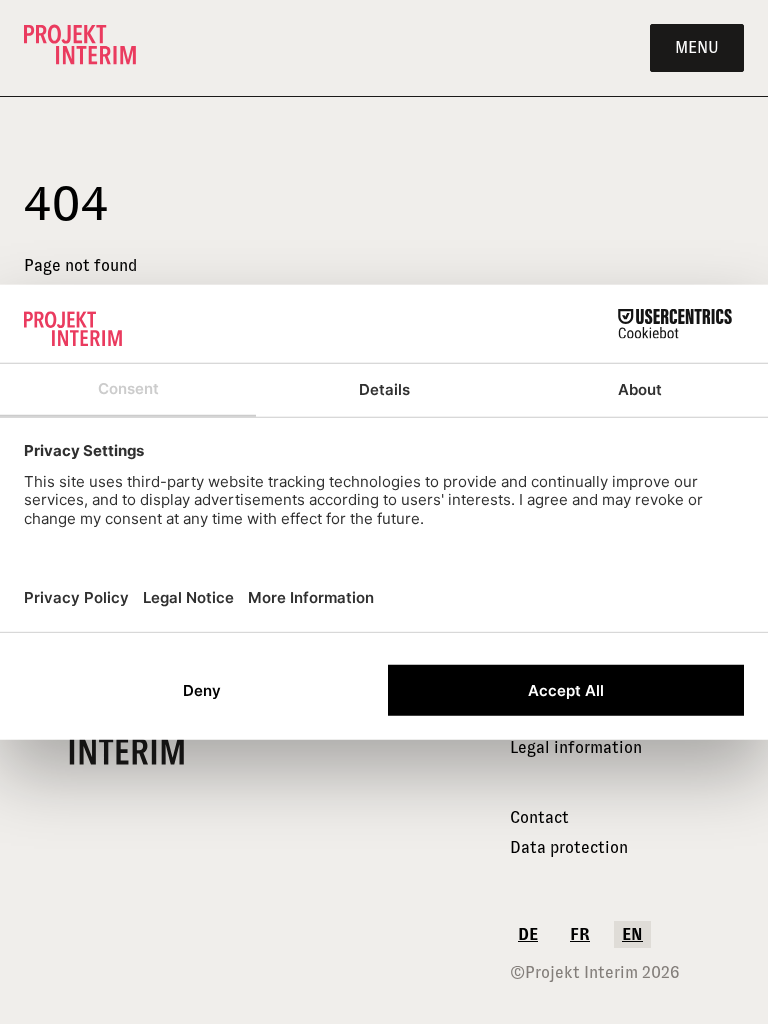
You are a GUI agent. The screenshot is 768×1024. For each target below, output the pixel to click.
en (632, 934)
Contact (539, 817)
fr (580, 934)
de (528, 934)
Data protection (569, 847)
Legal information (576, 747)
